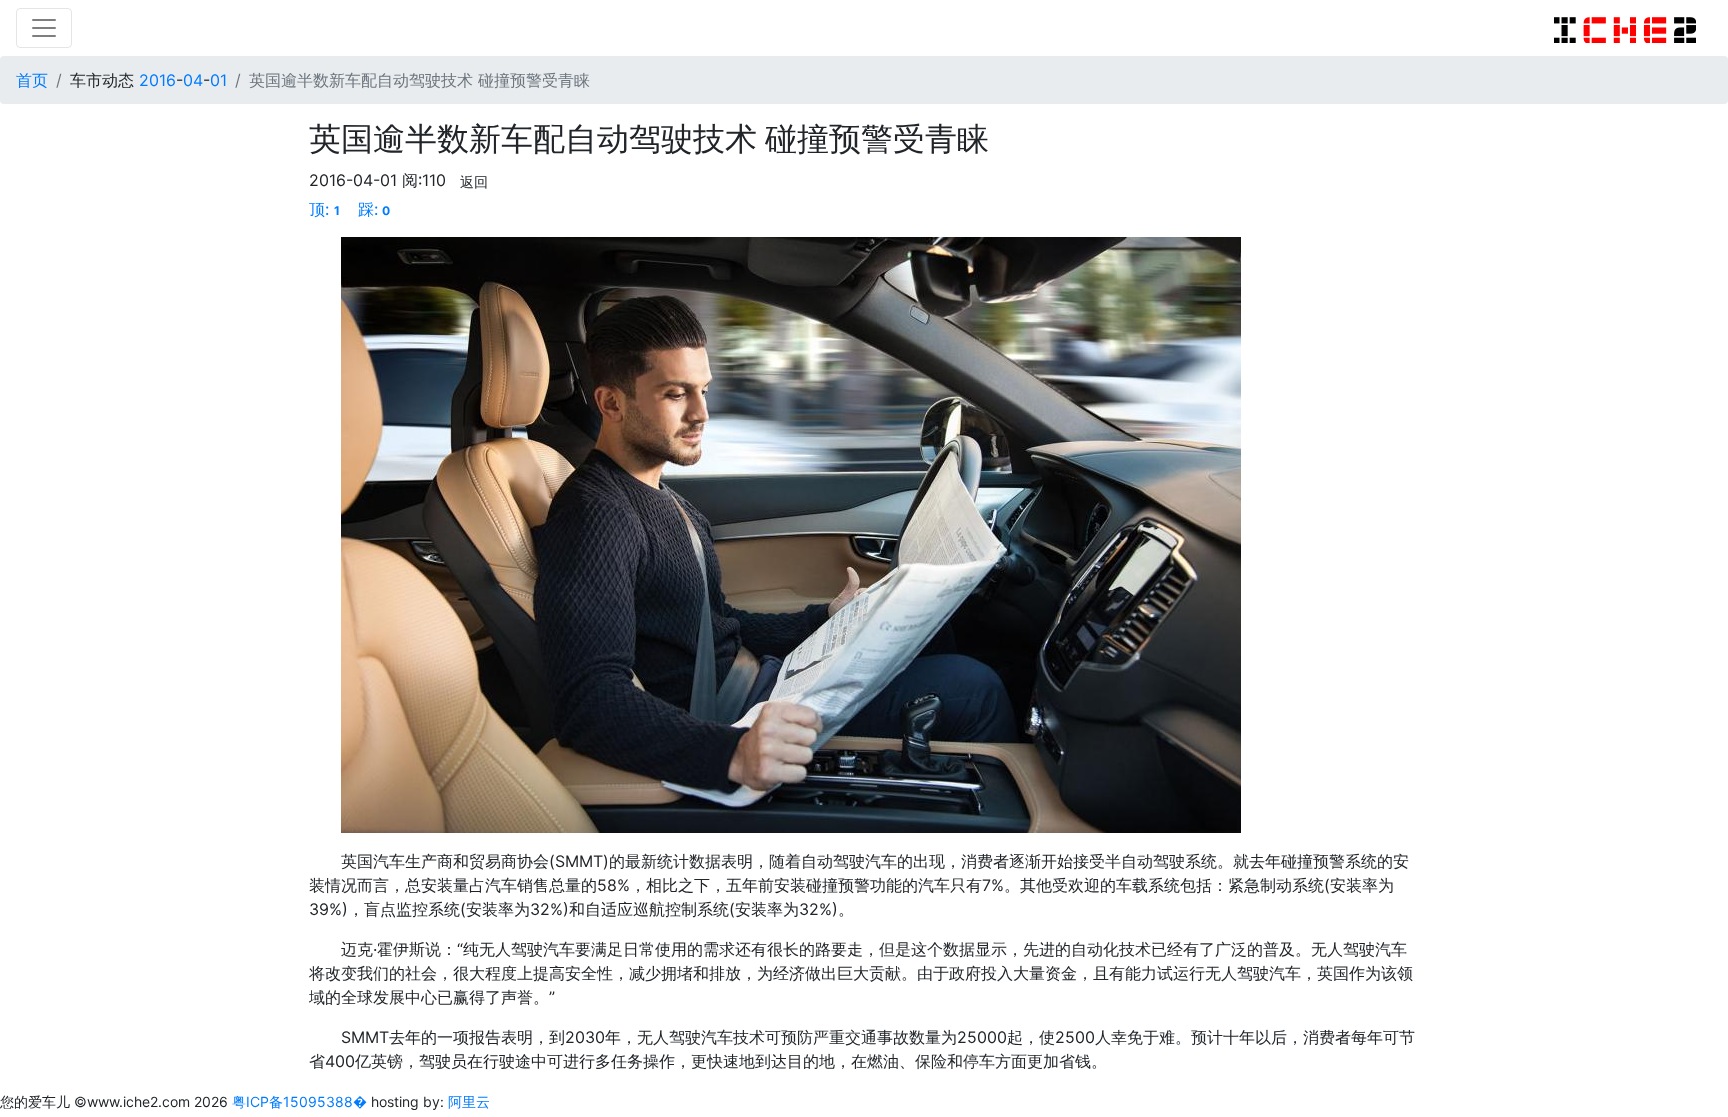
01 (218, 80)
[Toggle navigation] (44, 28)
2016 (157, 80)
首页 (32, 80)
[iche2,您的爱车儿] (1625, 28)
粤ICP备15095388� (301, 1101)
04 (193, 80)
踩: (374, 209)
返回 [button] (474, 181)
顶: (324, 209)
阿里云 (469, 1101)
